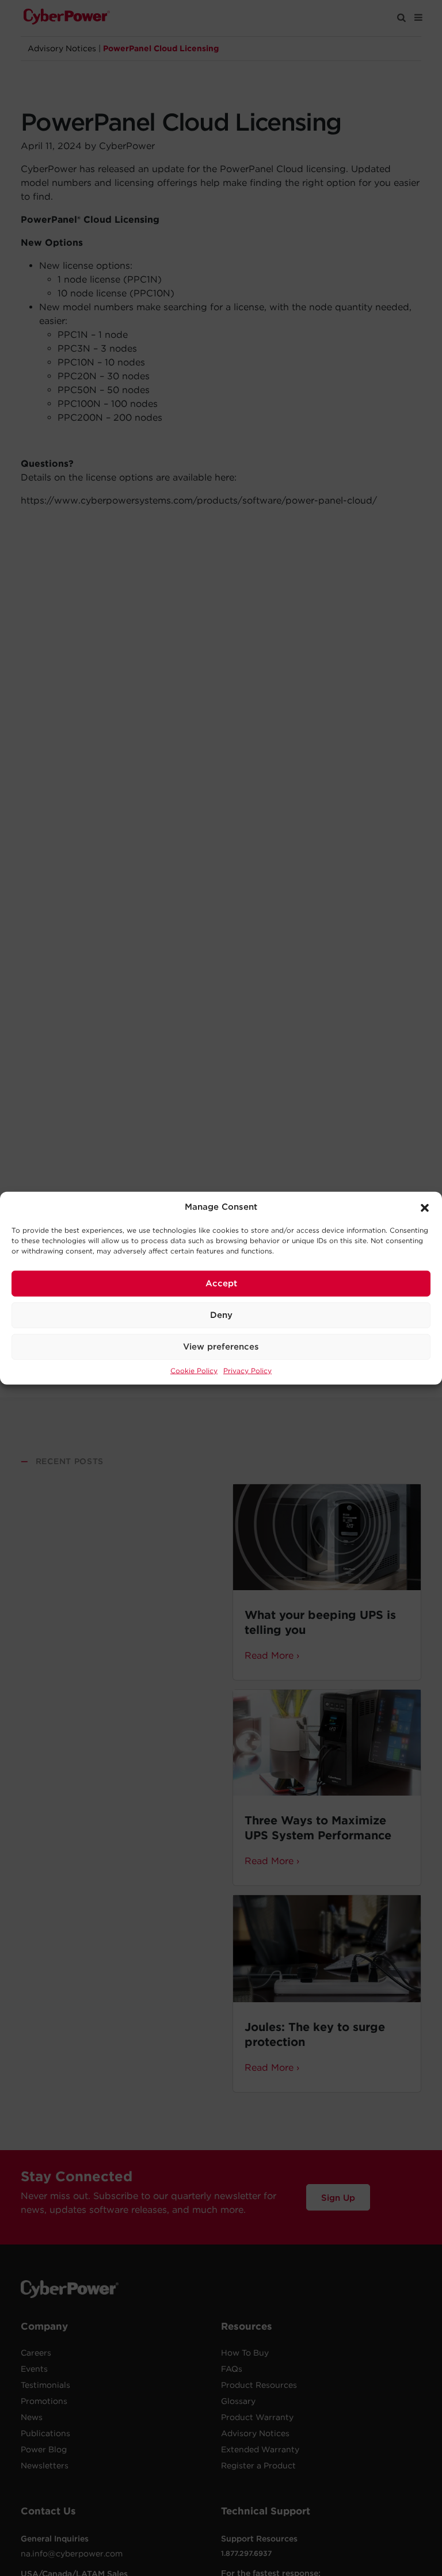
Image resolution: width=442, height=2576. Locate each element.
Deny (221, 1315)
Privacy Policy (247, 1370)
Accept (221, 1283)
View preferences (221, 1347)
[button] (425, 1207)
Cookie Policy (194, 1370)
